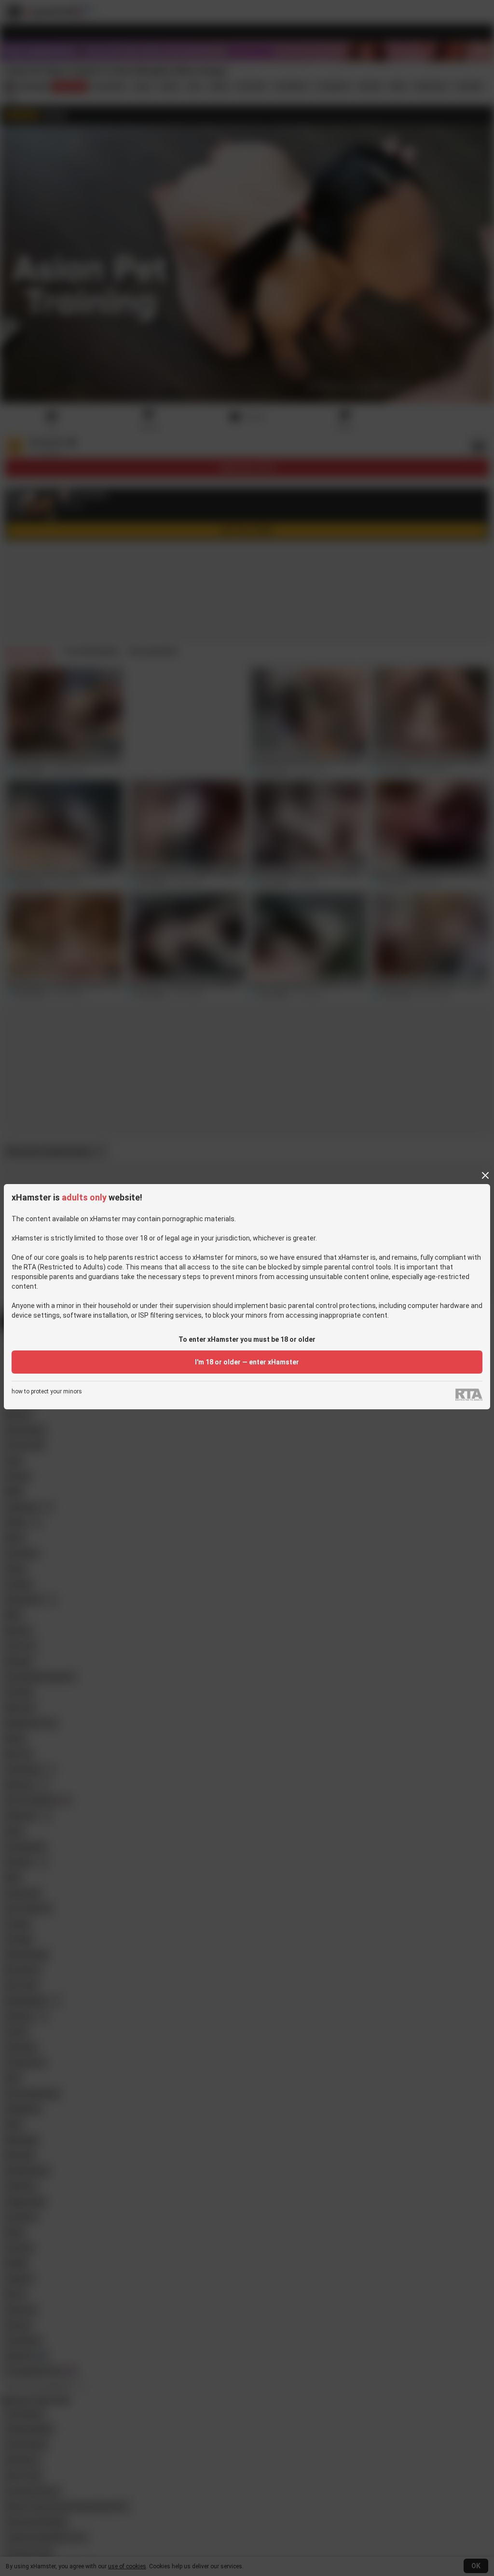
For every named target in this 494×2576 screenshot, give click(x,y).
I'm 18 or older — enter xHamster (247, 1362)
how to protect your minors (47, 1392)
